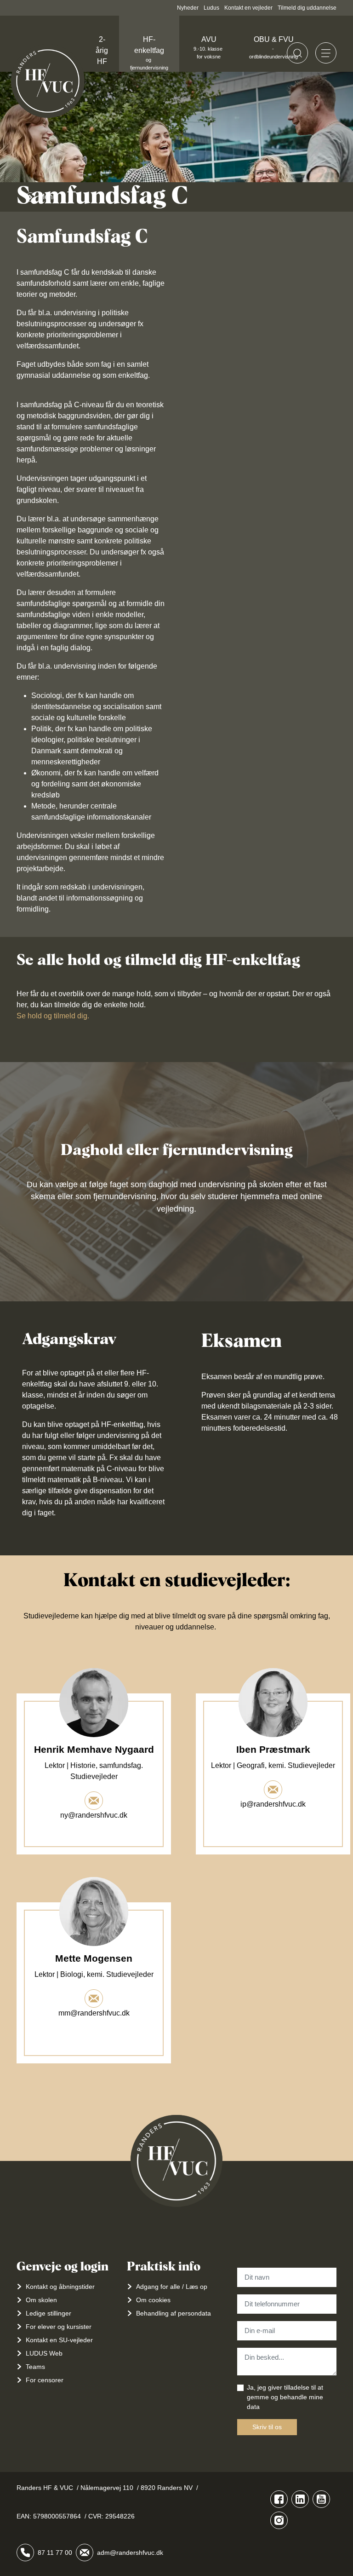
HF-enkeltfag (149, 53)
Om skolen (41, 2300)
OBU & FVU (273, 47)
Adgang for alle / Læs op (172, 2287)
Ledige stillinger (48, 2313)
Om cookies (153, 2300)
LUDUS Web (44, 2353)
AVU (209, 47)
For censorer (45, 2380)
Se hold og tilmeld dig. (53, 1016)
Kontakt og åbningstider (60, 2287)
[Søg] (297, 53)
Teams (35, 2367)
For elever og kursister (59, 2327)
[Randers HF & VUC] (48, 81)
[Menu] (326, 53)
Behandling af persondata (174, 2313)
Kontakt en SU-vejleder (59, 2340)
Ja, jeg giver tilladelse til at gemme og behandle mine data (285, 2397)
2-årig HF (102, 50)
